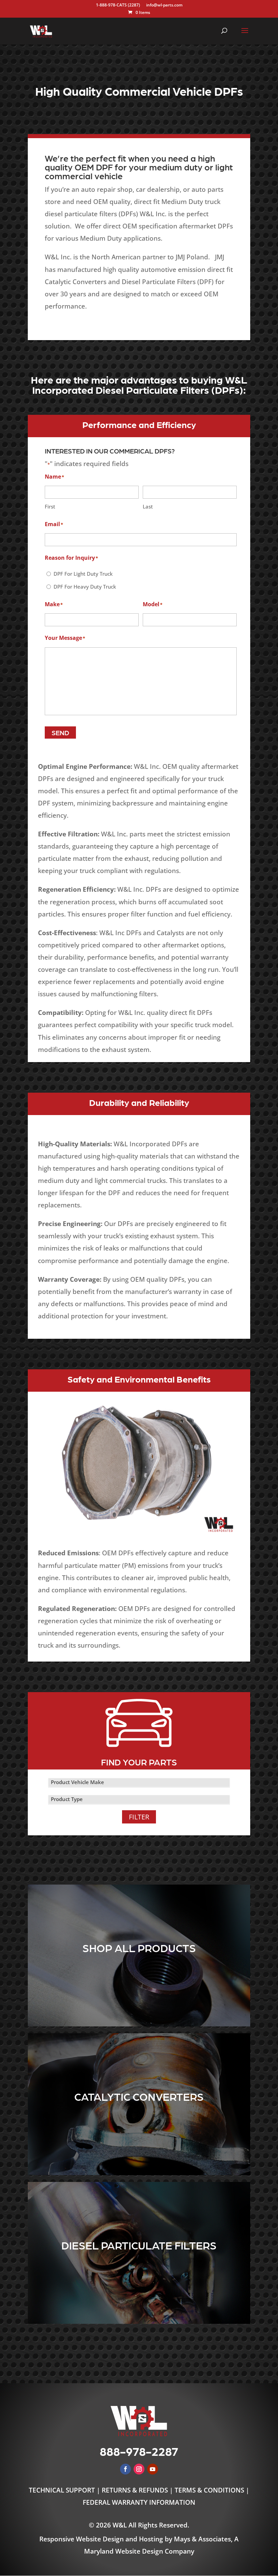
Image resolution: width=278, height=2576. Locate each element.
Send (60, 733)
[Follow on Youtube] (153, 2469)
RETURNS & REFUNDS (135, 2490)
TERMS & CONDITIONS (209, 2490)
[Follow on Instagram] (139, 2469)
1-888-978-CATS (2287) (118, 5)
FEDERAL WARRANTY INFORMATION (139, 2502)
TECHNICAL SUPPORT (63, 2490)
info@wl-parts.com (164, 5)
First (50, 506)
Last (148, 506)
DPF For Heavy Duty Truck (85, 587)
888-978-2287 (139, 2451)
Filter (139, 1817)
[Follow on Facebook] (125, 2469)
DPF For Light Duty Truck (83, 574)
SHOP (139, 1975)
